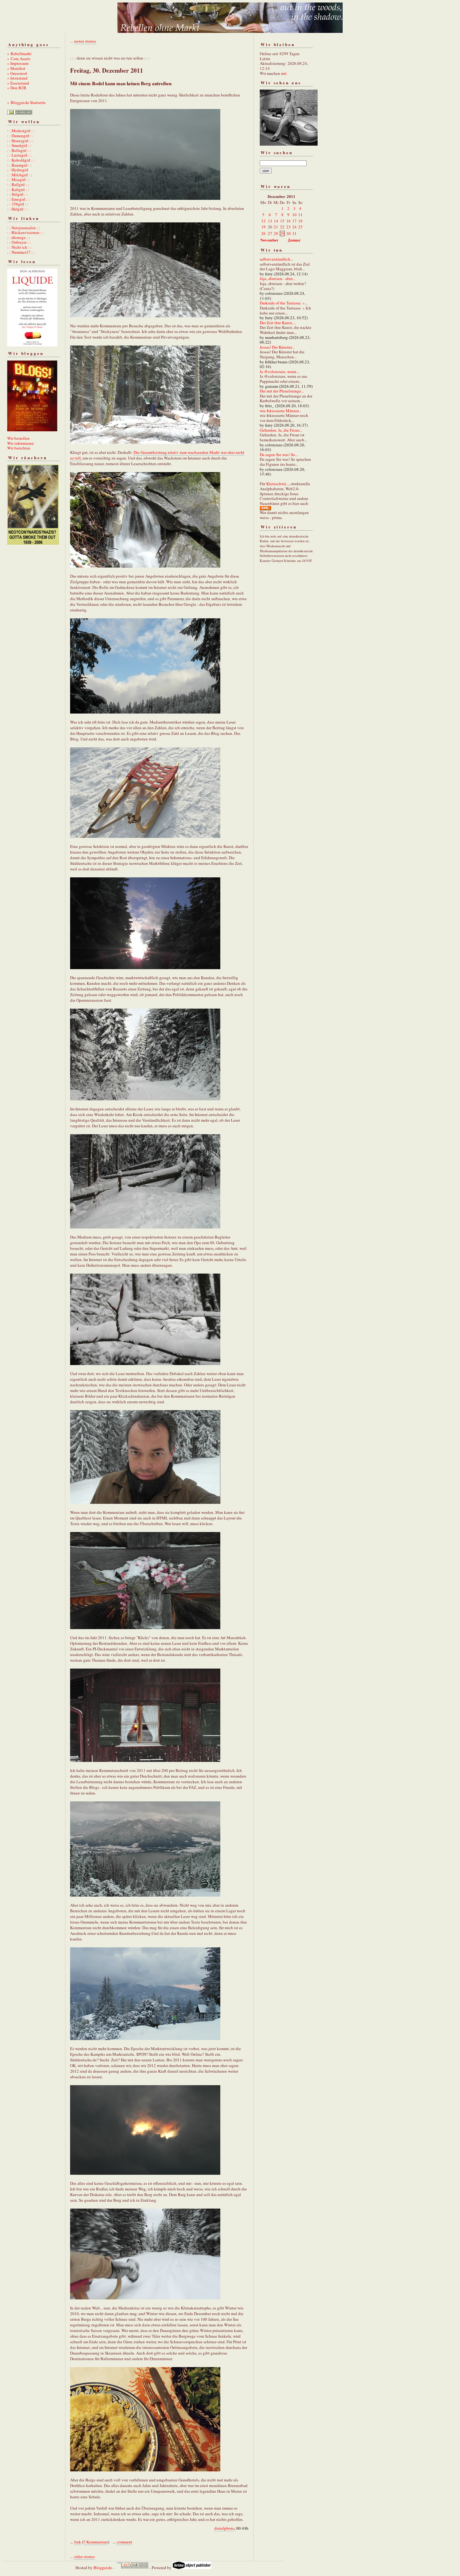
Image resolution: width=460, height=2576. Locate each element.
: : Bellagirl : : (19, 150)
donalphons (224, 2528)
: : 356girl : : (18, 204)
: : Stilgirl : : (18, 194)
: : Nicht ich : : (19, 247)
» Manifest (16, 68)
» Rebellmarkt (19, 54)
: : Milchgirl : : (20, 175)
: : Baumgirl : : (20, 165)
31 (294, 233)
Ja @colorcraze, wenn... (279, 371)
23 (289, 227)
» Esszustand (18, 83)
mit (284, 73)
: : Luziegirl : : (19, 155)
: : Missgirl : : (19, 179)
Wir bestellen (18, 438)
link (78, 2542)
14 (276, 221)
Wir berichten (19, 448)
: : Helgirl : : (18, 209)
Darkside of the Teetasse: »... (284, 303)
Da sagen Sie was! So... (279, 454)
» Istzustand (17, 78)
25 (300, 227)
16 (289, 221)
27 (270, 233)
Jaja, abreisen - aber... (277, 278)
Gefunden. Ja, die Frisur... (281, 430)
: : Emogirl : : (18, 199)
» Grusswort (17, 73)
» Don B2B (17, 88)
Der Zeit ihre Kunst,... (278, 323)
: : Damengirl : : (20, 136)
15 (282, 221)
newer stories (85, 41)
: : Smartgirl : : (19, 145)
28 (276, 233)
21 (276, 227)
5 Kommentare (96, 2542)
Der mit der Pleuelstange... (282, 391)
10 (294, 215)
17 (294, 221)
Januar (294, 240)
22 (282, 227)
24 (294, 227)
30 (289, 233)
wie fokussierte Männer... (281, 411)
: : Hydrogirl (18, 170)
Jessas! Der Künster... (277, 347)
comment (125, 2542)
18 (300, 221)
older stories (84, 2557)
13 (270, 221)
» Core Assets (19, 59)
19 (263, 227)
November (269, 240)
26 (263, 233)
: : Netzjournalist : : (24, 228)
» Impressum (18, 63)
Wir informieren (20, 443)
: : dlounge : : (19, 237)
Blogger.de (103, 2568)
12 (263, 221)
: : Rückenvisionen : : (26, 232)
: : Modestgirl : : (21, 131)
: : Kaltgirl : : (18, 190)
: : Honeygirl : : (20, 141)
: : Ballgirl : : (18, 184)
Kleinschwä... (278, 484)
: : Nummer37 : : (21, 252)
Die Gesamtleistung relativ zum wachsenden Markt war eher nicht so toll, (157, 455)
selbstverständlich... (276, 259)
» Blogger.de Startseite (26, 102)
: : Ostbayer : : (19, 242)
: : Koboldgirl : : (21, 160)
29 (282, 233)
